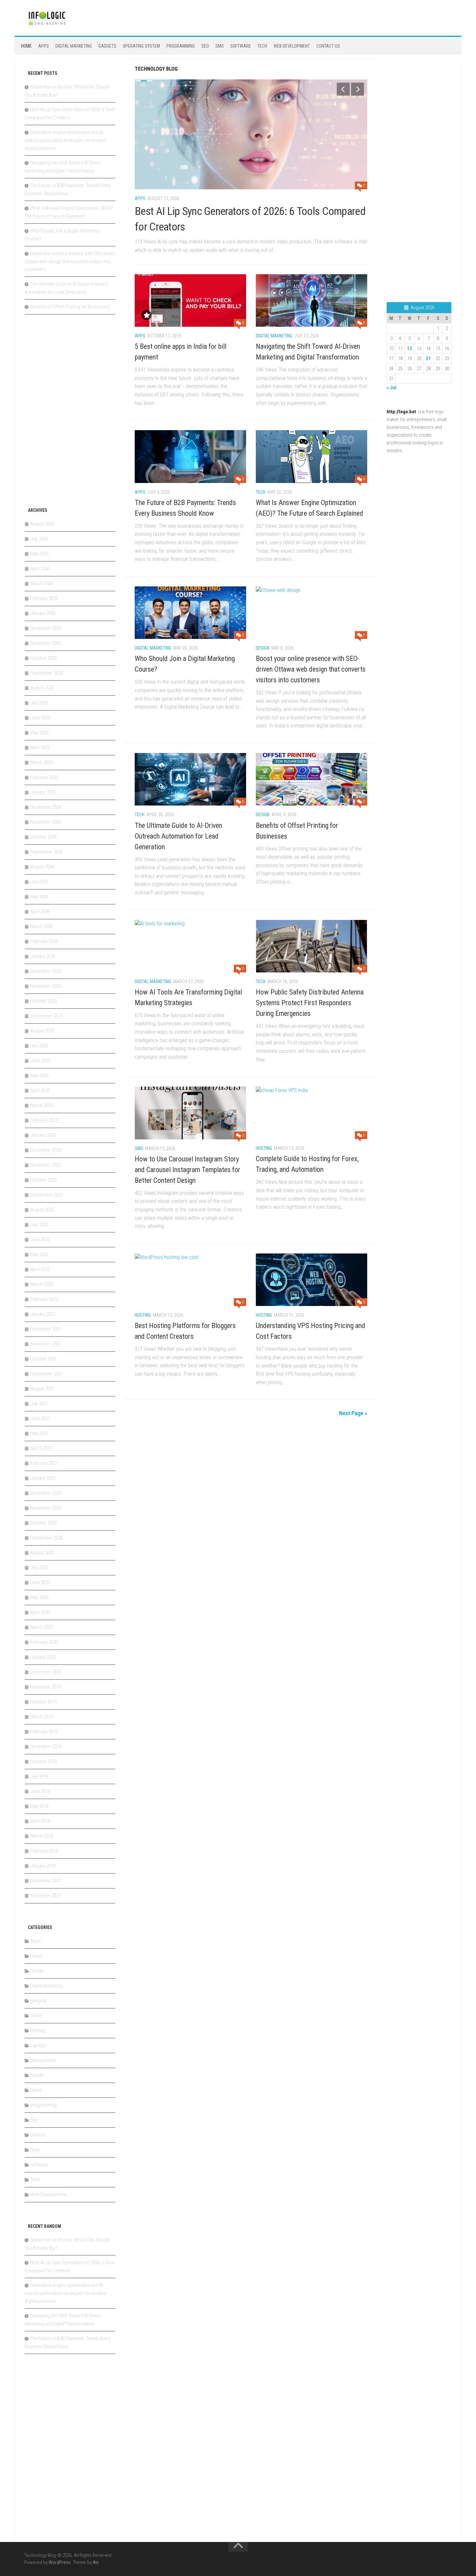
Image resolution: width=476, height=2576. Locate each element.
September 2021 (47, 1374)
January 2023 (43, 1135)
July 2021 (39, 1404)
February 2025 (44, 777)
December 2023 (46, 971)
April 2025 (40, 747)
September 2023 (47, 1016)
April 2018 (40, 1821)
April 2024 (40, 912)
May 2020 (39, 1597)
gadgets (107, 46)
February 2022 (44, 1299)
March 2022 (42, 1284)
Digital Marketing (74, 46)
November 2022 (46, 1165)
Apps (44, 46)
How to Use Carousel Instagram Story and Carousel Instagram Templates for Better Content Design (187, 1170)
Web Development (292, 46)
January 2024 (43, 956)
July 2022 (39, 1225)
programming (181, 46)
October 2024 (44, 837)
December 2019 (46, 1672)
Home (26, 46)
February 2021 (44, 1463)
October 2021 (44, 1359)
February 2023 (44, 1120)
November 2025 (46, 643)
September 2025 (47, 673)
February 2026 (44, 598)
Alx (96, 2562)
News (36, 2090)
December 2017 (46, 1881)
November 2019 (46, 1687)
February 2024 (44, 941)
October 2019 (44, 1702)
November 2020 (46, 1508)
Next (357, 89)
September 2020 (47, 1538)
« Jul (391, 388)
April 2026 (40, 569)
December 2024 (46, 807)
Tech (262, 46)
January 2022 (43, 1314)
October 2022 (44, 1180)
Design (263, 648)
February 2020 (44, 1642)
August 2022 (42, 1210)
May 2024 (39, 897)
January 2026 (43, 613)
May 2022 (39, 1254)
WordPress (60, 2562)
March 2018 (42, 1836)
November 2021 (46, 1344)
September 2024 (47, 852)
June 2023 (40, 1061)
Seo (205, 46)
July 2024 (39, 882)
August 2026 (42, 524)
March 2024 (42, 926)
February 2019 (44, 1732)
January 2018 (43, 1866)
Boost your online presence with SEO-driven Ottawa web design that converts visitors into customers (311, 669)
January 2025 (43, 792)
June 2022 (40, 1240)
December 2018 (46, 1747)
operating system (141, 46)
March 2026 (42, 583)
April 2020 (40, 1612)
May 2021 (39, 1433)
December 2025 (46, 628)
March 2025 (42, 762)
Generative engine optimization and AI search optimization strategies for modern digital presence (66, 140)
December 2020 (46, 1493)
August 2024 (42, 867)
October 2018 (44, 1761)
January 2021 (43, 1478)
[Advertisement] (73, 414)
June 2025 (40, 718)
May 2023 (39, 1076)
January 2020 (43, 1657)
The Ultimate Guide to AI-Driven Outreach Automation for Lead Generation (178, 836)
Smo (220, 46)
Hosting (264, 1148)
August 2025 (42, 688)
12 (410, 348)
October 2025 (44, 658)
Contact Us (328, 46)
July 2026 (39, 539)
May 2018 (39, 1806)
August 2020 (42, 1553)
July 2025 (39, 703)
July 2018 (39, 1776)
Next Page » (353, 1413)
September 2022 (47, 1195)
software (241, 46)
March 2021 (42, 1448)
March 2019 (42, 1717)
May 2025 (39, 733)
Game (36, 2016)
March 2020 (42, 1627)
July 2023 (39, 1046)
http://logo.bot (401, 412)
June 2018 (40, 1791)
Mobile (37, 2075)
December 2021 (46, 1329)
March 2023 (42, 1105)
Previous (343, 89)
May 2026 (39, 554)
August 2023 (42, 1031)
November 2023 (46, 986)
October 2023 (44, 1001)
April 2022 (40, 1269)
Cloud (36, 1956)
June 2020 (40, 1582)
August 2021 (42, 1389)
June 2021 (40, 1418)
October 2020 (44, 1523)
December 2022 (46, 1150)
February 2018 (44, 1851)
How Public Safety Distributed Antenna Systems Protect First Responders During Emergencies (310, 1003)
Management (43, 2060)
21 (428, 359)
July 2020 (39, 1568)
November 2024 (46, 822)
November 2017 (46, 1896)
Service (38, 2135)
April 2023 (40, 1090)
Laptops (38, 2045)
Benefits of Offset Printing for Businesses (70, 307)
